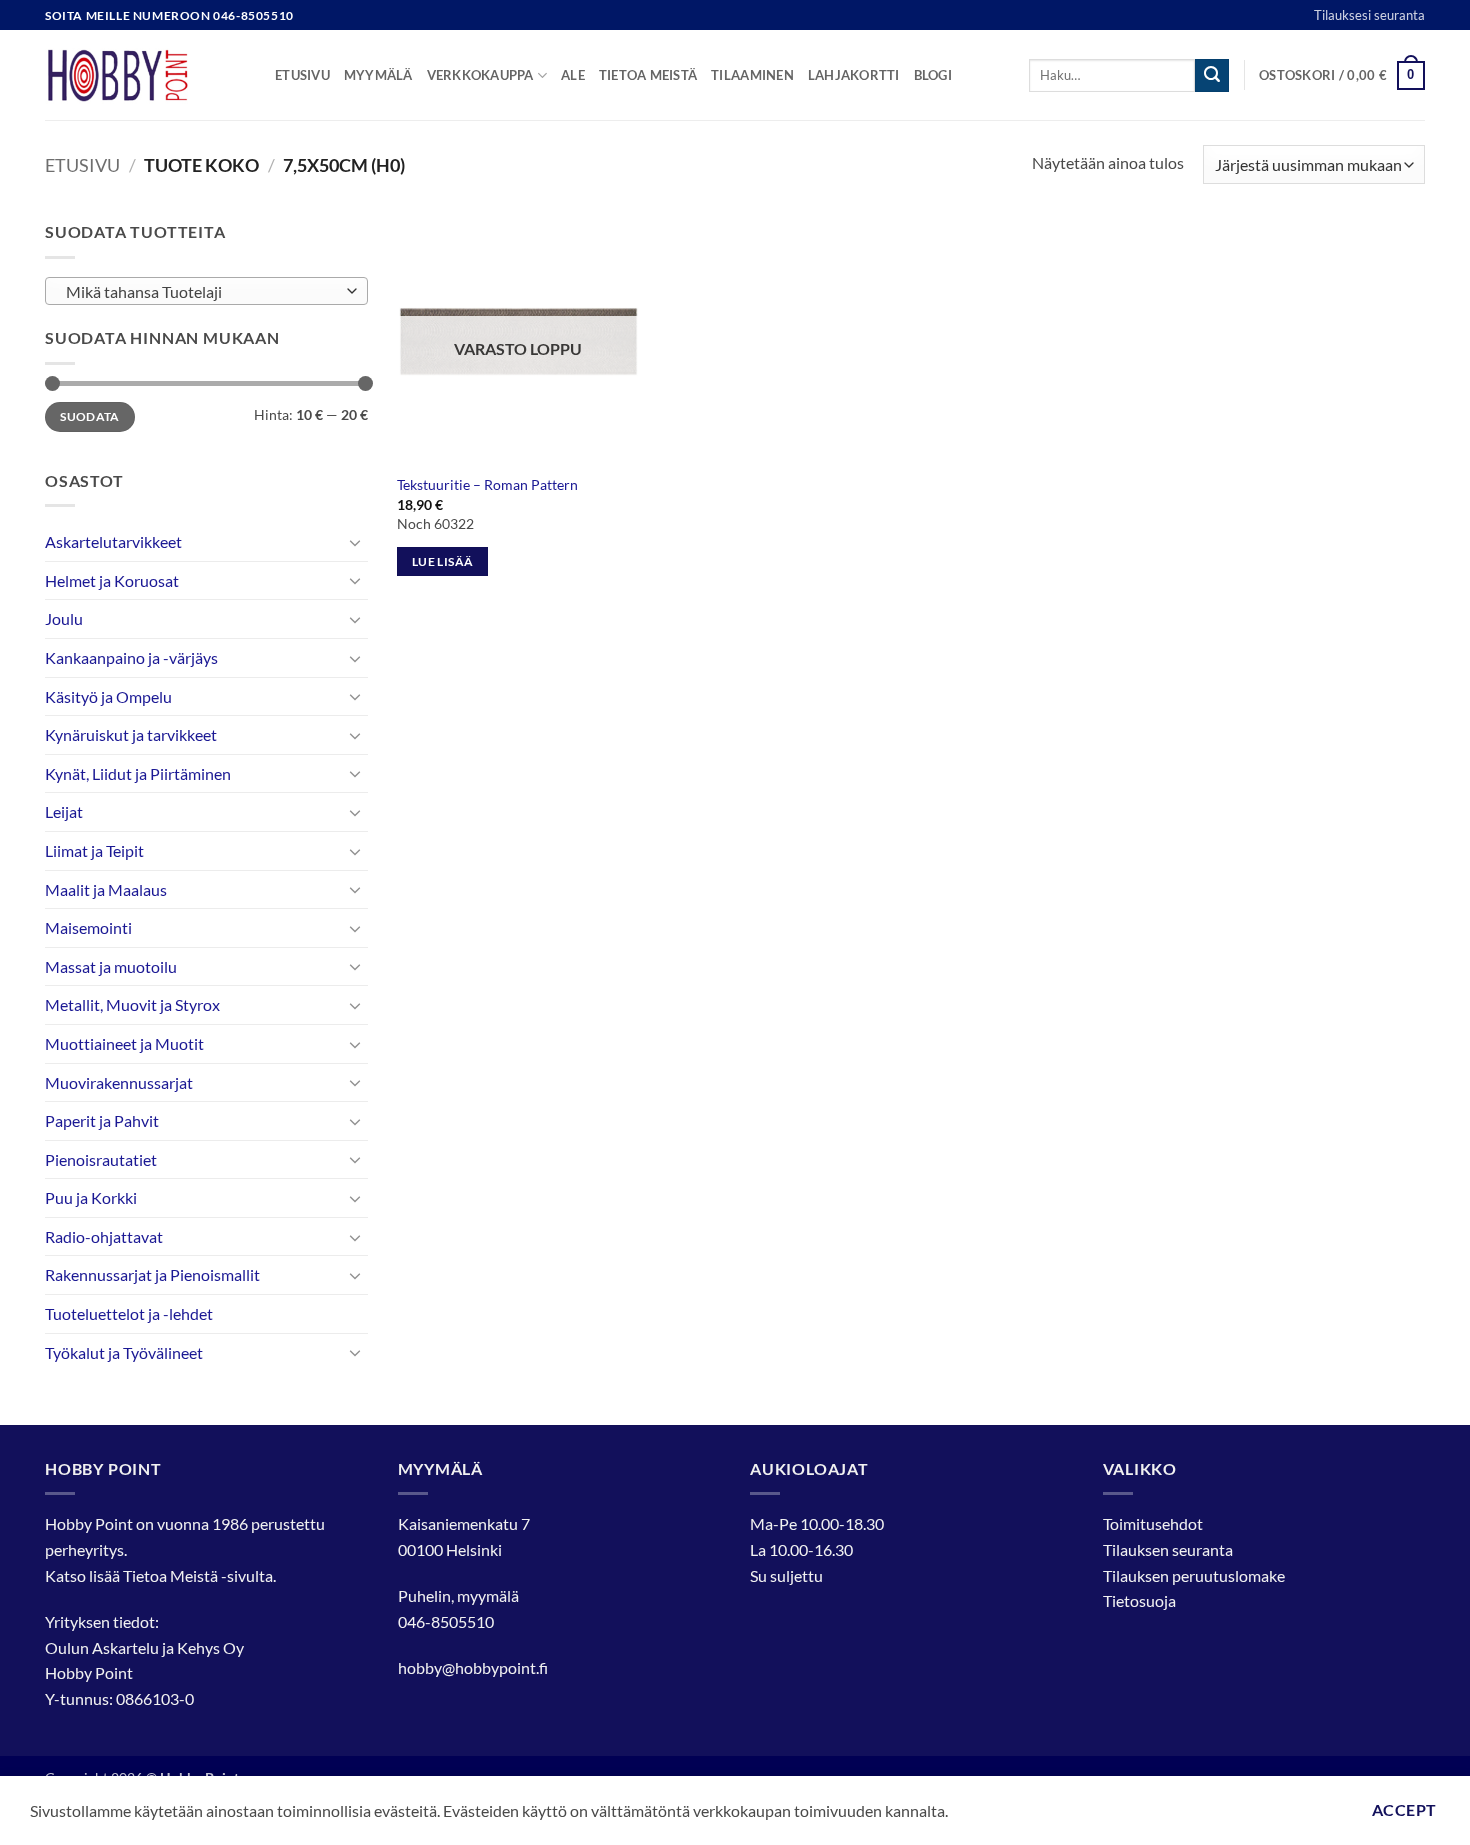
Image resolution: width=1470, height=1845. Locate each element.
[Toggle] (356, 542)
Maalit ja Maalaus (106, 889)
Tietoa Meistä (170, 1575)
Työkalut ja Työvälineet (124, 1352)
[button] (1342, 76)
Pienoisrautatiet (101, 1159)
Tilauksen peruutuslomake (1194, 1575)
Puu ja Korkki (91, 1197)
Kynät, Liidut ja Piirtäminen (138, 773)
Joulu (64, 618)
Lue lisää (442, 561)
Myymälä (378, 75)
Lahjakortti (854, 75)
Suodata (90, 416)
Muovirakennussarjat (119, 1082)
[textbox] (201, 292)
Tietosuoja (1139, 1600)
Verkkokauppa (480, 75)
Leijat (64, 811)
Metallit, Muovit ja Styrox (132, 1004)
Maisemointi (88, 927)
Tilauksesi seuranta (1369, 15)
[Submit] (1212, 76)
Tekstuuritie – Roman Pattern (487, 484)
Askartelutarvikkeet (113, 541)
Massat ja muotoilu (111, 966)
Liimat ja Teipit (94, 850)
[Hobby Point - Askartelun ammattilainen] (145, 75)
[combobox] (206, 291)
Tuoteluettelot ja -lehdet (129, 1313)
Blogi (933, 75)
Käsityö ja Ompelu (108, 696)
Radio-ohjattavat (104, 1236)
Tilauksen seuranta (1168, 1549)
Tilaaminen (752, 75)
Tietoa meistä (648, 75)
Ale (573, 75)
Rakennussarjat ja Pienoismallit (152, 1274)
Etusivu (302, 75)
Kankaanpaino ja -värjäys (131, 657)
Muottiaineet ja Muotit (124, 1043)
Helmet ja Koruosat (112, 580)
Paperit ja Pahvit (102, 1120)
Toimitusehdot (1153, 1523)
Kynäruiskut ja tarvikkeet (131, 734)
